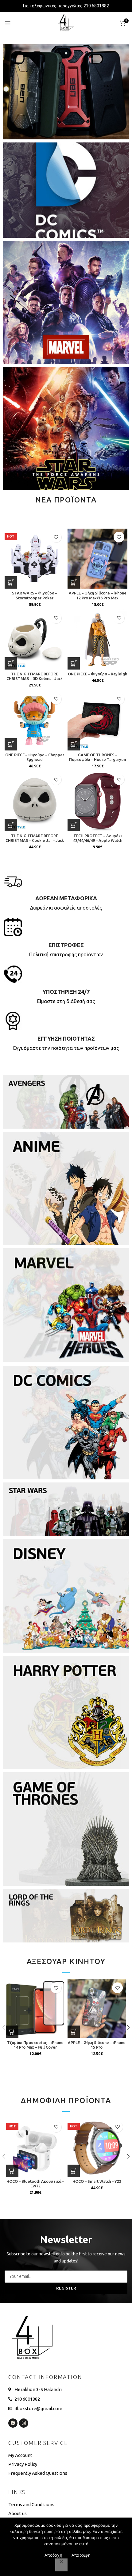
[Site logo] (66, 23)
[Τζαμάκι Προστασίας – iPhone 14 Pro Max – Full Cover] (35, 2009)
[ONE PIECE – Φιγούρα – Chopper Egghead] (35, 720)
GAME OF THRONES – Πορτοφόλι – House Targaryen (97, 757)
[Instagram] (24, 2423)
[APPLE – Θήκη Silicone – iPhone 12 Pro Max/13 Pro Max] (97, 559)
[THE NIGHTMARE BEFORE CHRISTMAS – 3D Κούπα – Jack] (35, 640)
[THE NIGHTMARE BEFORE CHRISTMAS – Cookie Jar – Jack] (35, 801)
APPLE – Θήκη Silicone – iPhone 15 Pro (97, 2045)
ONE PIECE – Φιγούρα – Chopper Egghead (35, 757)
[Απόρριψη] (61, 2565)
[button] (11, 582)
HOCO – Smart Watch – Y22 (97, 2181)
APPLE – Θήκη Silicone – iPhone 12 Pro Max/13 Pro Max (98, 595)
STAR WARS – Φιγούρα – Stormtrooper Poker (35, 595)
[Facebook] (13, 2423)
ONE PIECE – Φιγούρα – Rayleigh (97, 674)
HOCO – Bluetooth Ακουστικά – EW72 (35, 2184)
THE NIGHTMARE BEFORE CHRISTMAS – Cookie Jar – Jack (35, 838)
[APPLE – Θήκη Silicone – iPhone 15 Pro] (97, 2009)
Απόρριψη (81, 2555)
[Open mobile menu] (8, 23)
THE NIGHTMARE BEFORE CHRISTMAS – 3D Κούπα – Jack (35, 676)
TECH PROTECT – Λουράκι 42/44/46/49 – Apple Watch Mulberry (98, 840)
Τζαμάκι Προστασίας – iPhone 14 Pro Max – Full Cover (35, 2045)
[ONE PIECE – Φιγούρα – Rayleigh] (97, 640)
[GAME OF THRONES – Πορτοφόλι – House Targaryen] (97, 720)
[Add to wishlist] (56, 537)
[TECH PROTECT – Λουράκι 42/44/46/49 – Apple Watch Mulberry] (97, 801)
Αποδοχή (53, 2555)
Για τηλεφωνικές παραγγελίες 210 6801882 (66, 6)
